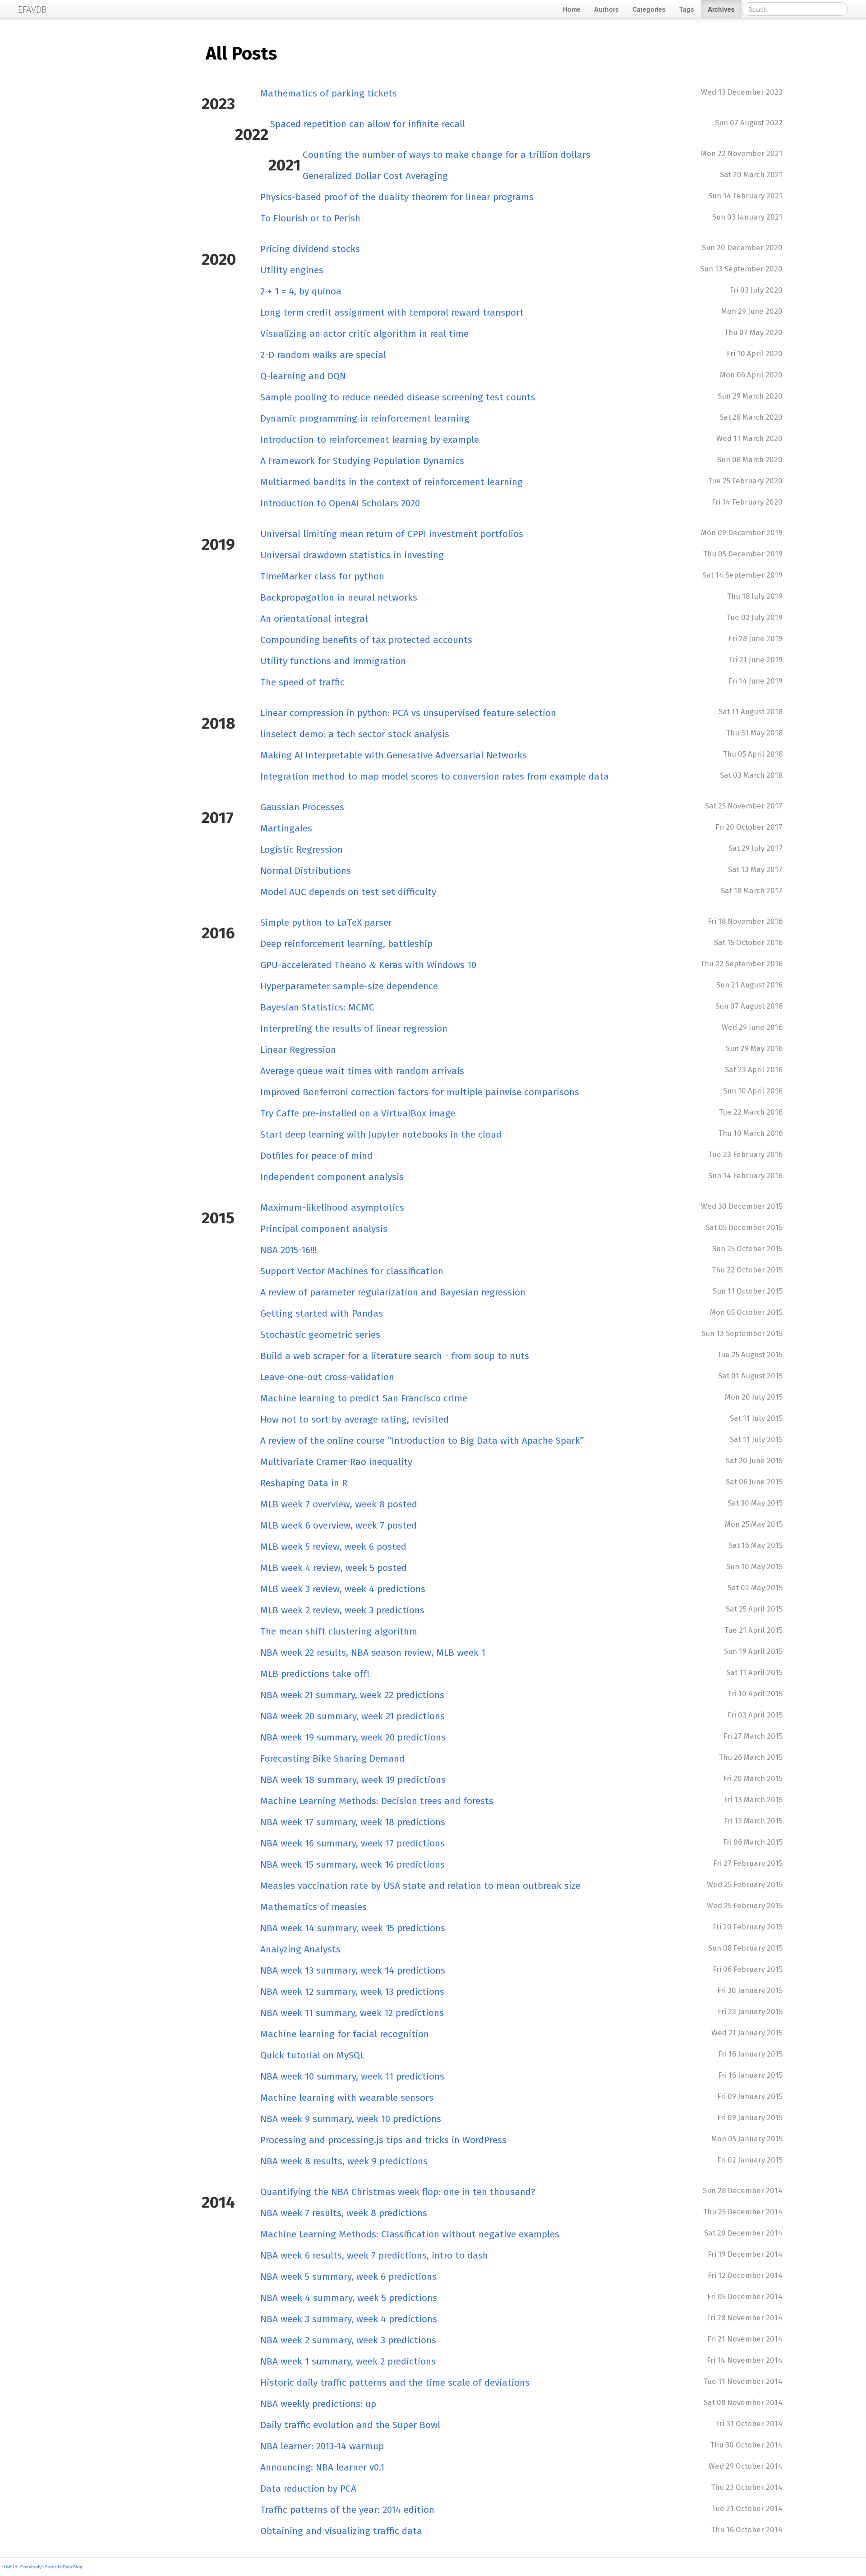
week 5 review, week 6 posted (333, 1547)
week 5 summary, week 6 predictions (348, 2277)
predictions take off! (315, 1674)
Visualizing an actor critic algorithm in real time (364, 334)
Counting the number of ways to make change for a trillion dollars (447, 155)
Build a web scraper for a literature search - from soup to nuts (395, 1356)
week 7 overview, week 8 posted (339, 1504)
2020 (219, 259)
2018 (219, 723)
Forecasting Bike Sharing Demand (332, 1759)
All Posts (241, 54)
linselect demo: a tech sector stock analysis (355, 734)
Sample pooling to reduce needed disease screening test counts (398, 397)
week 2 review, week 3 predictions (342, 1610)
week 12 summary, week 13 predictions (352, 1992)
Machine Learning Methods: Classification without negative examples (410, 2234)
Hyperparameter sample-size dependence (349, 986)
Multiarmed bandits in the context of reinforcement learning (392, 482)
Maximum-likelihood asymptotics (332, 1208)
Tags (687, 9)
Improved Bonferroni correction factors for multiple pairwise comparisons (420, 1092)
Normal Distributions (306, 871)
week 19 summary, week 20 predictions (353, 1737)
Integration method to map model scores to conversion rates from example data (435, 776)
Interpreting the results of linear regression (354, 1029)
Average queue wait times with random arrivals (362, 1071)
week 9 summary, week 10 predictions (351, 2119)
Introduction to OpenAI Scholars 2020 (340, 503)
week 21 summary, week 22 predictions (352, 1695)
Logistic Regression (302, 849)
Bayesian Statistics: (317, 1007)
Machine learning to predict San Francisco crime (364, 1398)
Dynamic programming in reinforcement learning (365, 418)
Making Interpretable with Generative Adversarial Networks (394, 755)
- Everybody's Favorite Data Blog (50, 2567)
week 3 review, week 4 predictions (343, 1589)
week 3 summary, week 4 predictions (349, 2319)
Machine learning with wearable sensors (347, 2098)
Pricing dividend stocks (310, 249)
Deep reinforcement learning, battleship (346, 944)
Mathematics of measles (313, 1907)
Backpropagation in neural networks (339, 597)
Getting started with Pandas (322, 1313)
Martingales (286, 828)
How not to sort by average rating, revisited (355, 1419)
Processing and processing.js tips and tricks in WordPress (383, 2140)
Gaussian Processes (302, 807)
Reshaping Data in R (304, 1483)
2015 (218, 1218)
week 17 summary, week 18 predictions (353, 1822)
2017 (218, 817)
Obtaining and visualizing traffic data (341, 2531)
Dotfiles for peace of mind (316, 1156)
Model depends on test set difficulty (348, 892)
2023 (218, 104)
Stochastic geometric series (320, 1335)
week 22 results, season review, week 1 (373, 1653)
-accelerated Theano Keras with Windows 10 (368, 965)
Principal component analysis (324, 1229)
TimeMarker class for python (322, 576)
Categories (649, 9)
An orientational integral (314, 619)
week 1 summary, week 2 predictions (348, 2361)
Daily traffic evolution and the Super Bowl (350, 2425)
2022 (252, 134)
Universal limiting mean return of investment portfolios (392, 534)
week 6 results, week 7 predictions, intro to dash (374, 2255)
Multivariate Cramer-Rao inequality (336, 1462)
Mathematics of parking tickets (329, 93)
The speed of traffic (302, 682)
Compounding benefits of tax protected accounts (366, 640)
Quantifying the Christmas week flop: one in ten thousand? (398, 2192)
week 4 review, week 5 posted (334, 1568)
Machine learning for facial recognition (345, 2034)
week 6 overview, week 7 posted (339, 1525)
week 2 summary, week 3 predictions (348, 2340)
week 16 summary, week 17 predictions (352, 1843)
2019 (218, 544)
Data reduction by (308, 2489)
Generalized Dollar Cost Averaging (375, 176)
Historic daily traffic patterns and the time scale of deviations (395, 2383)
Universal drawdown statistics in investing (352, 555)
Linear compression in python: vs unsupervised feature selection (408, 713)
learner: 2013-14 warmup (322, 2446)
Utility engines (292, 270)
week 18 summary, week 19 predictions (353, 1780)
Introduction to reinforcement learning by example (370, 440)
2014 (218, 2202)
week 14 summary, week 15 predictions (353, 1928)
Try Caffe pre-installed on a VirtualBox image (358, 1113)
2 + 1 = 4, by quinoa (301, 291)
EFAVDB (9, 2567)
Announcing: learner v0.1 (322, 2467)
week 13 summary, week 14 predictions (353, 1970)
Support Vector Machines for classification (352, 1271)
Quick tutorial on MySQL (312, 2055)
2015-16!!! (289, 1250)
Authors (606, 9)
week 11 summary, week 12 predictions (352, 2013)
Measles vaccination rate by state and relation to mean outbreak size (420, 1886)
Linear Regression (298, 1050)
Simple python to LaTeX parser (326, 923)
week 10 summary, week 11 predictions (352, 2076)
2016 (218, 933)
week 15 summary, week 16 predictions (352, 1864)
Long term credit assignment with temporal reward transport (392, 312)
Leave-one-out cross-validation (327, 1377)
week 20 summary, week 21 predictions (352, 1716)
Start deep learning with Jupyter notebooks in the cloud (381, 1134)
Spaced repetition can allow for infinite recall (368, 124)
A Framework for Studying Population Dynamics (362, 461)
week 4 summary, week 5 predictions (349, 2298)
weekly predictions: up (318, 2404)
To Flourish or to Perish (310, 218)
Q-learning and (303, 376)
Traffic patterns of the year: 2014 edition (347, 2510)
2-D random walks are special (323, 355)
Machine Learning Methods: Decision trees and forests (377, 1801)
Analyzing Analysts (300, 1949)
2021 (285, 165)
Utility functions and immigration (333, 661)
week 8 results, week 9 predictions (344, 2161)
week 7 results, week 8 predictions (344, 2213)
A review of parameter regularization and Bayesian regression (393, 1292)
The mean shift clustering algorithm (339, 1631)
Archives (721, 9)
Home (572, 9)
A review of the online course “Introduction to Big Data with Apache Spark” (422, 1441)
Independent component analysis (332, 1177)
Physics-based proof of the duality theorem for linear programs (397, 197)
